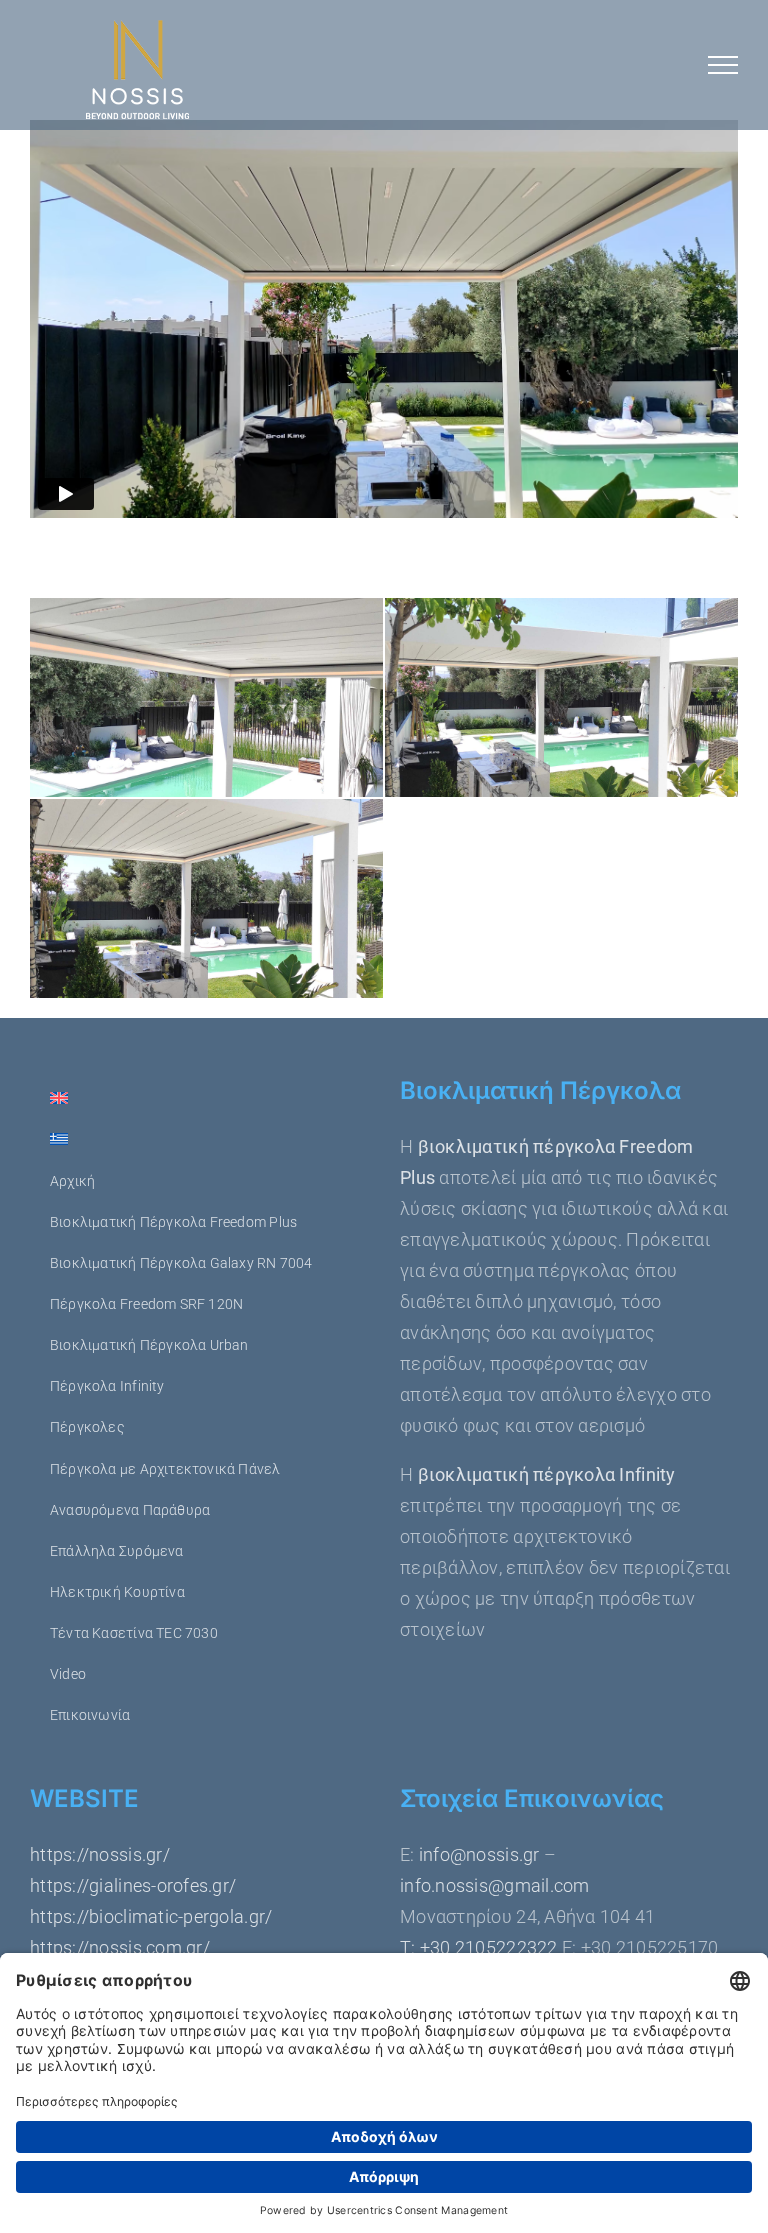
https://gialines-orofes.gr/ (133, 1885)
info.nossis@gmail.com (495, 1885)
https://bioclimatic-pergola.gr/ (151, 1916)
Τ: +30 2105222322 (479, 1947)
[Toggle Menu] (723, 65)
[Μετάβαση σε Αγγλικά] (198, 1099)
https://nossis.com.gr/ (120, 1947)
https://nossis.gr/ (100, 1854)
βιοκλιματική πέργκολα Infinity (547, 1474)
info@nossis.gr (477, 1854)
